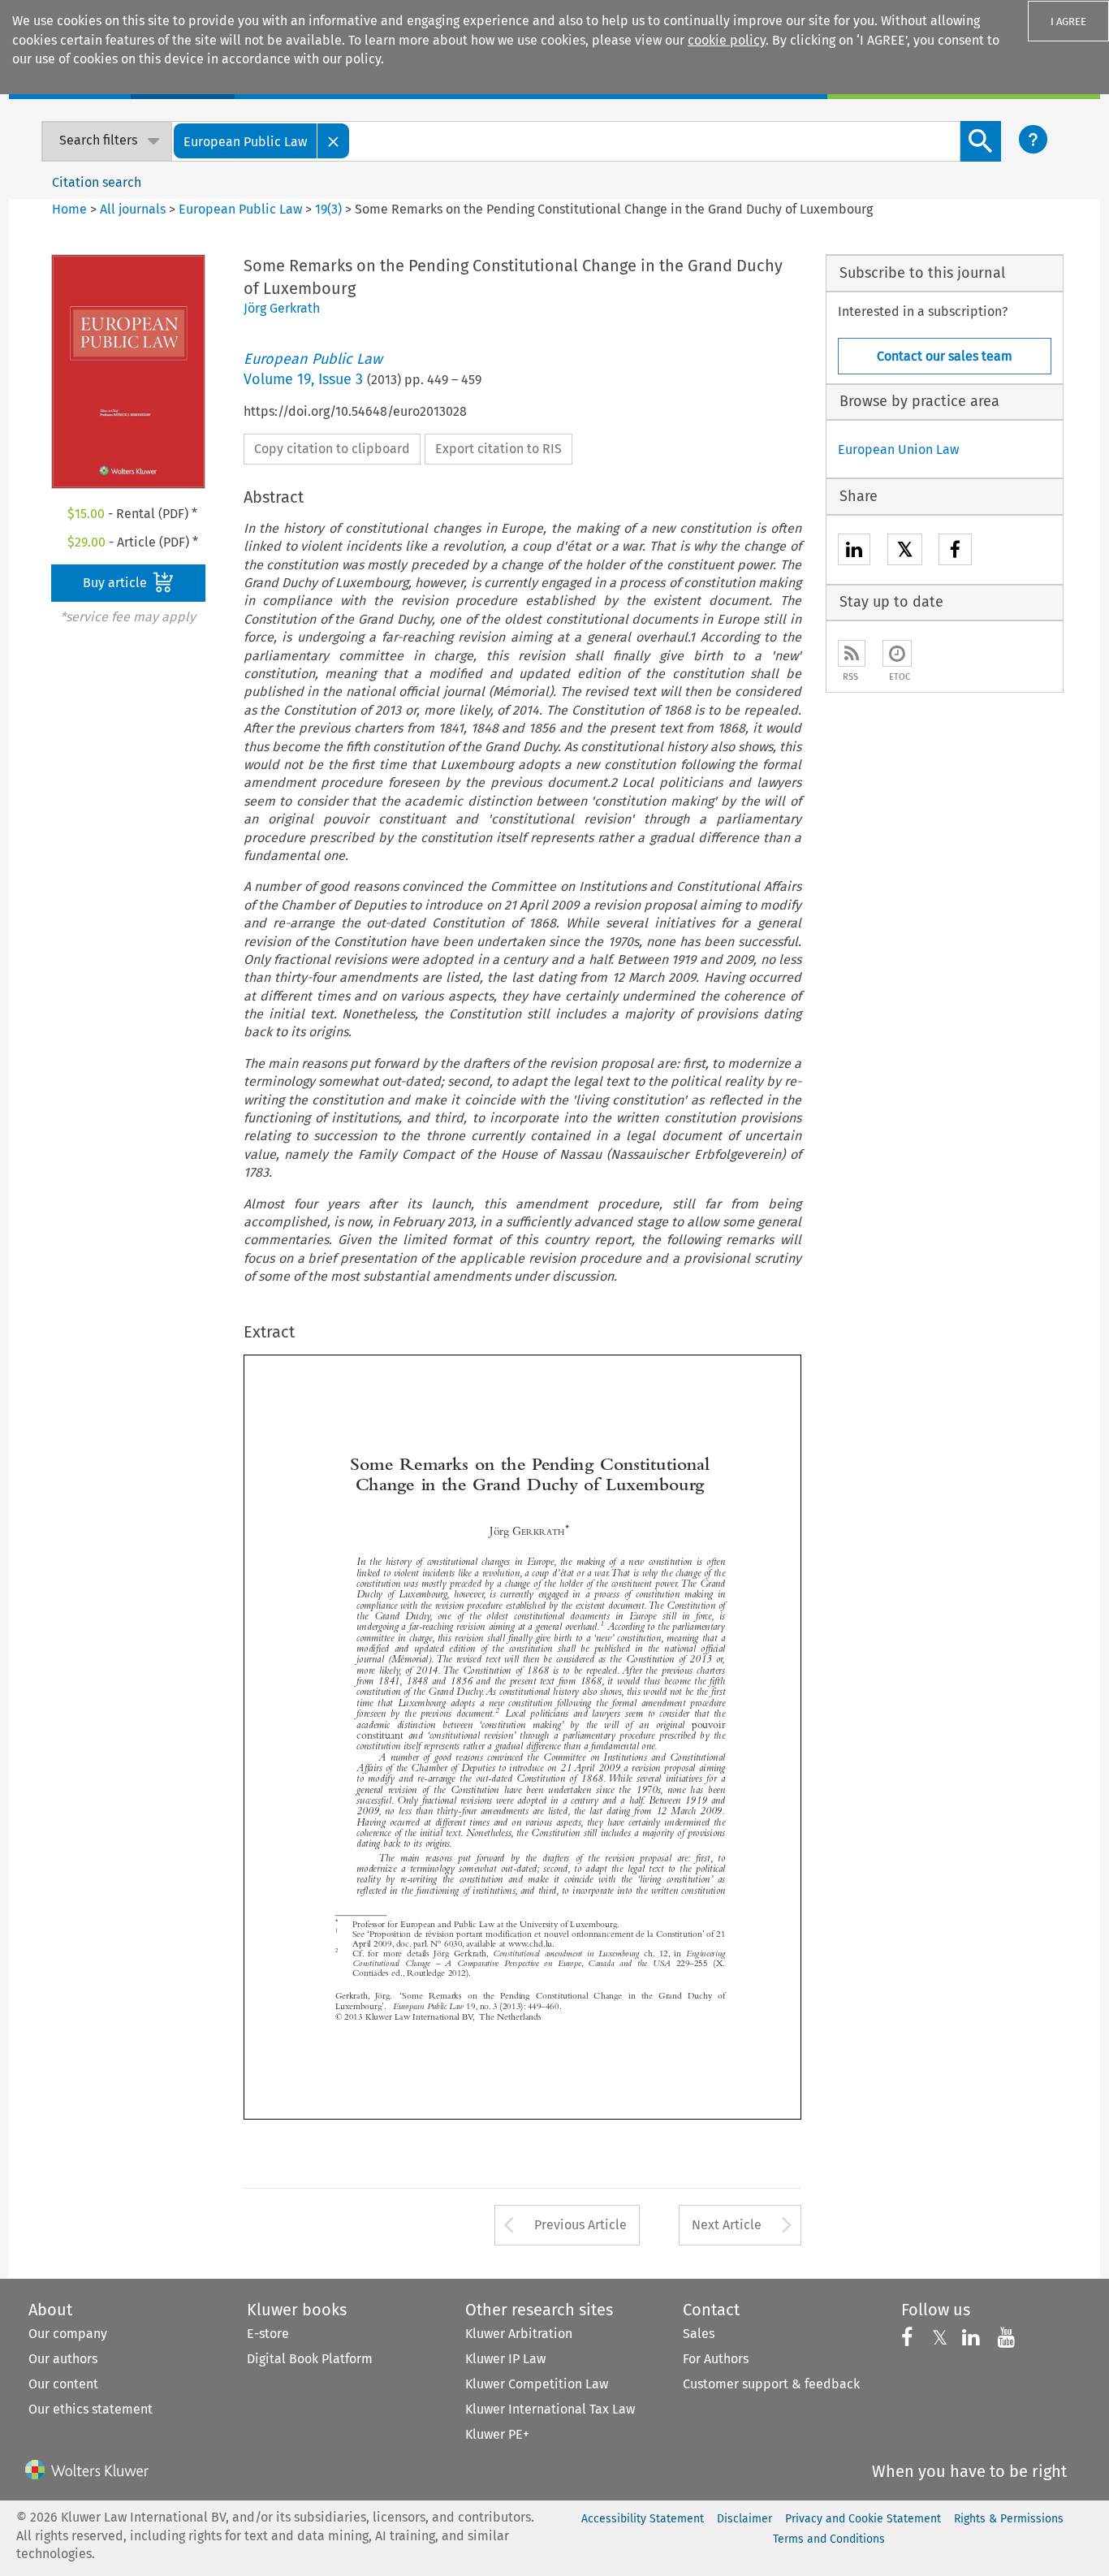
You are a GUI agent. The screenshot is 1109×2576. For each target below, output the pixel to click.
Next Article (727, 2225)
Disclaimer (744, 2519)
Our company (68, 2334)
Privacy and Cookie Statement (863, 2519)
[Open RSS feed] (852, 653)
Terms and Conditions (829, 2539)
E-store (268, 2334)
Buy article (117, 583)
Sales (699, 2334)
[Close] (334, 141)
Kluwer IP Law (505, 2359)
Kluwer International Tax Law (550, 2409)
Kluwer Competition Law (537, 2384)
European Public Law (240, 209)
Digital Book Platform (310, 2359)
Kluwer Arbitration (519, 2334)
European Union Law (898, 450)
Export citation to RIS (498, 449)
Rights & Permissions (1009, 2519)
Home (69, 209)
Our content (63, 2384)
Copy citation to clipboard (332, 449)
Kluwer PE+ (497, 2434)
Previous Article (580, 2225)
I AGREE (1068, 22)
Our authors (63, 2359)
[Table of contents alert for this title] (897, 653)
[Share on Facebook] (955, 552)
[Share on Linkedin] (854, 552)
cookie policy (727, 40)
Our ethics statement (91, 2409)
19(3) (328, 209)
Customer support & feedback (771, 2384)
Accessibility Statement (643, 2519)
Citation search (97, 182)
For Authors (716, 2359)
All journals (134, 209)
